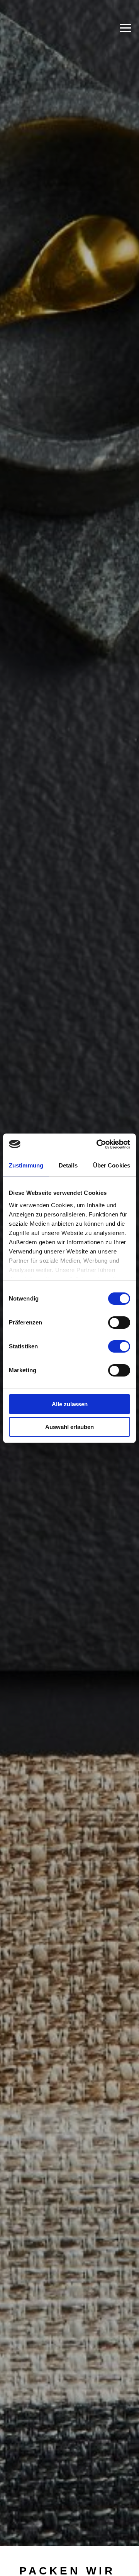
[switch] (119, 1323)
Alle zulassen (70, 1404)
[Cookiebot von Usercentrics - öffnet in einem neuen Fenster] (98, 1144)
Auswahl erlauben (69, 1427)
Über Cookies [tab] (112, 1165)
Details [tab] (68, 1165)
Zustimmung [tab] (26, 1165)
